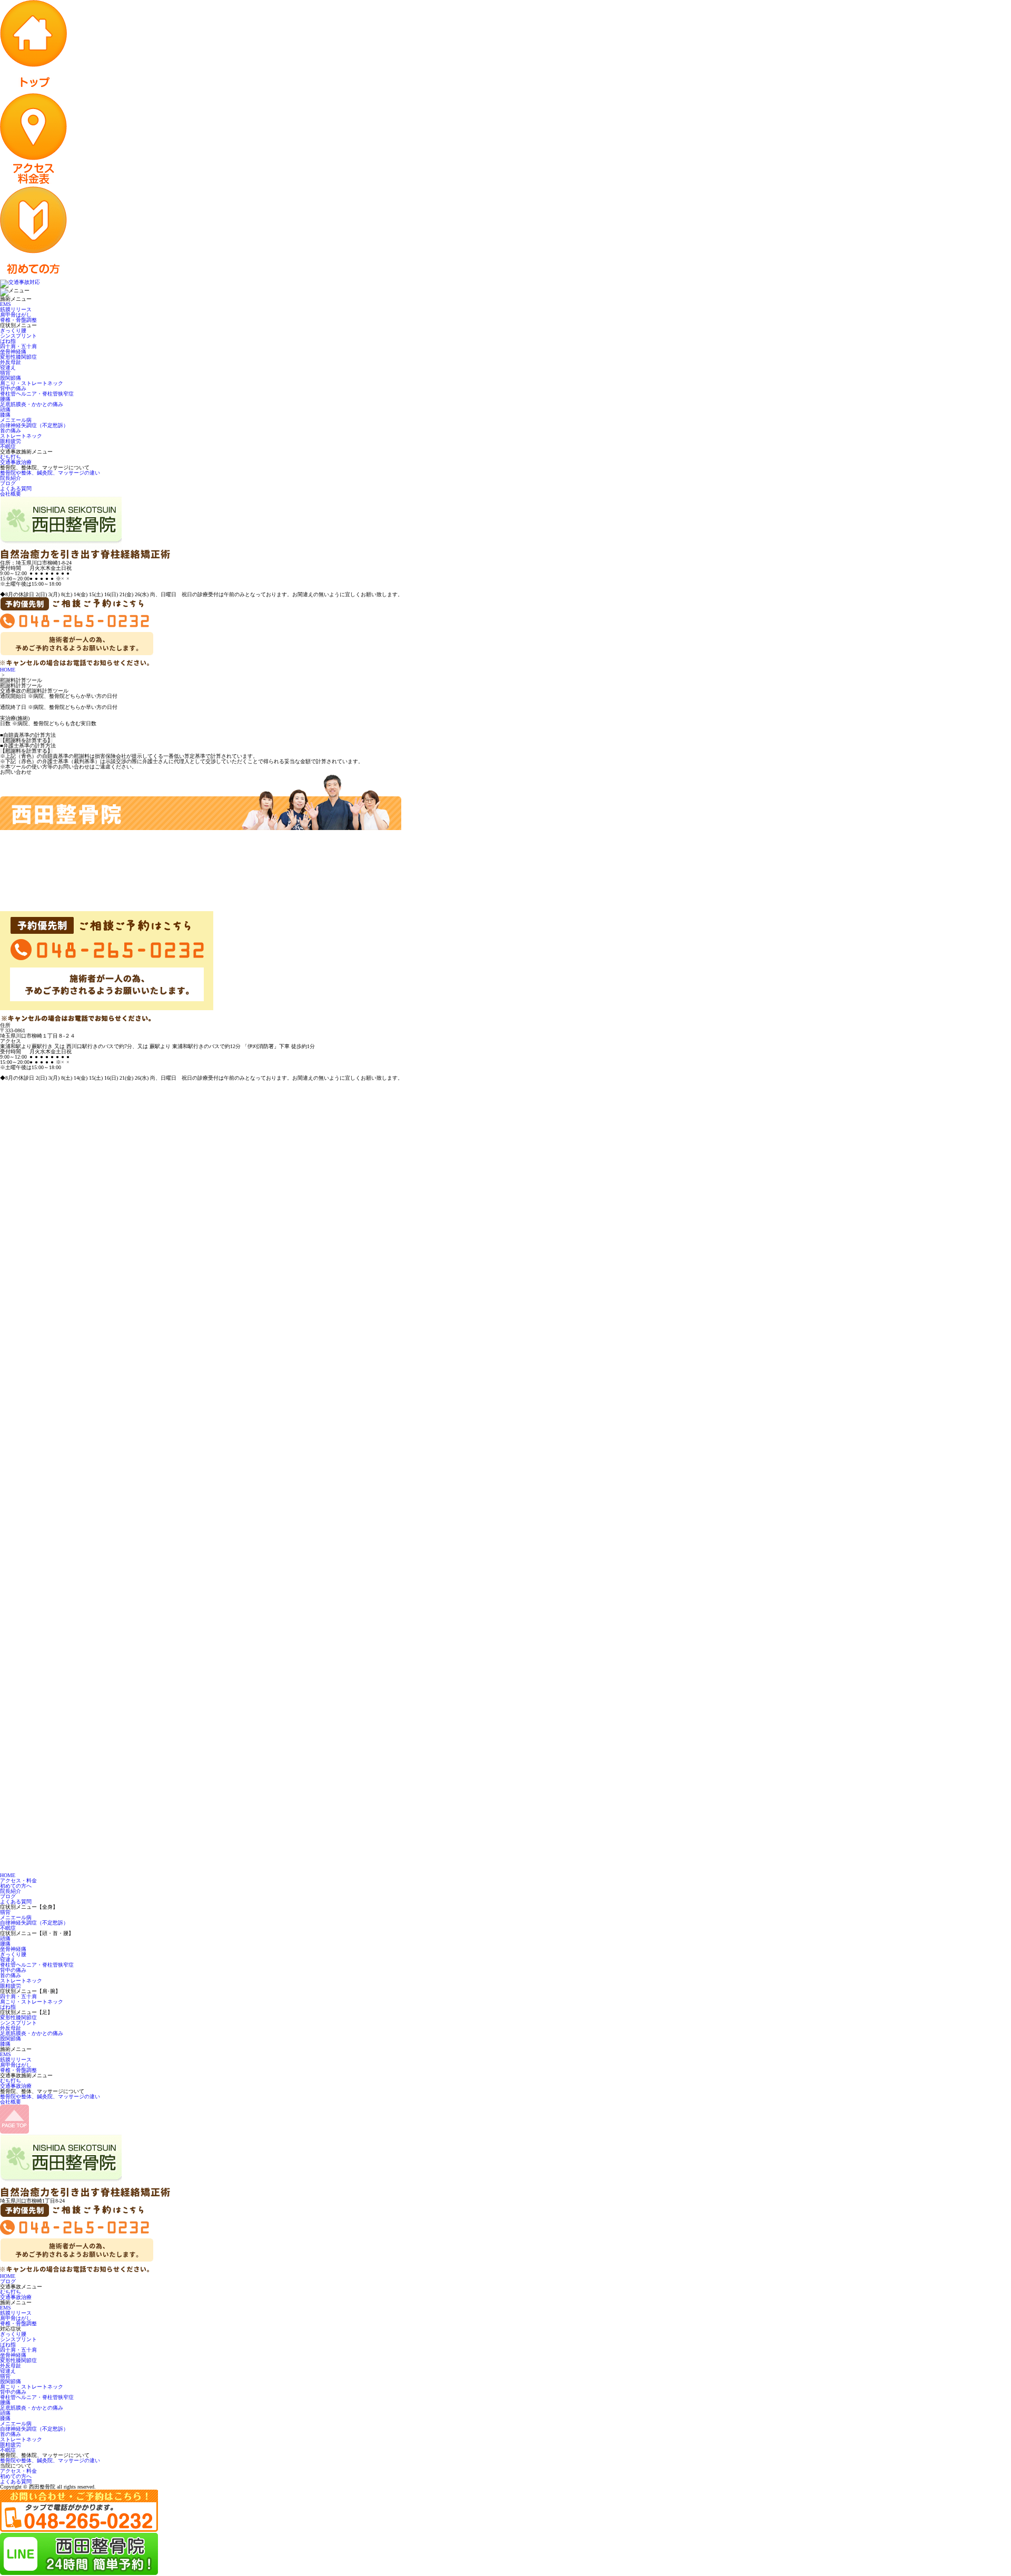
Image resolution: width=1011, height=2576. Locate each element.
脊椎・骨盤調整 (18, 320)
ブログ (8, 483)
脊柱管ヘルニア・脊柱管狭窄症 (37, 394)
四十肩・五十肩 (18, 346)
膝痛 (5, 415)
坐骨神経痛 (13, 352)
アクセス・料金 (18, 1881)
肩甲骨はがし (16, 315)
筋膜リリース (16, 309)
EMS (6, 304)
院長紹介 (11, 478)
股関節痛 (11, 378)
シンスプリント (18, 336)
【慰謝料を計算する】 (26, 741)
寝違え (8, 367)
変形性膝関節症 (18, 357)
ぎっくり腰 (13, 330)
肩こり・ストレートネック (32, 383)
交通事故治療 (16, 462)
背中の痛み (13, 388)
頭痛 (5, 409)
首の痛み (11, 431)
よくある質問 (16, 488)
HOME (8, 670)
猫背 (5, 373)
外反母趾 (11, 362)
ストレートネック (21, 436)
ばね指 (8, 341)
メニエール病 (16, 420)
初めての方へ (16, 1886)
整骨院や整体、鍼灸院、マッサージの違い (50, 473)
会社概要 (11, 494)
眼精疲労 (11, 441)
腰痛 (5, 399)
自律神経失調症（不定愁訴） (34, 425)
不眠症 (8, 446)
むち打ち (11, 457)
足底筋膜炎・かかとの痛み (32, 404)
